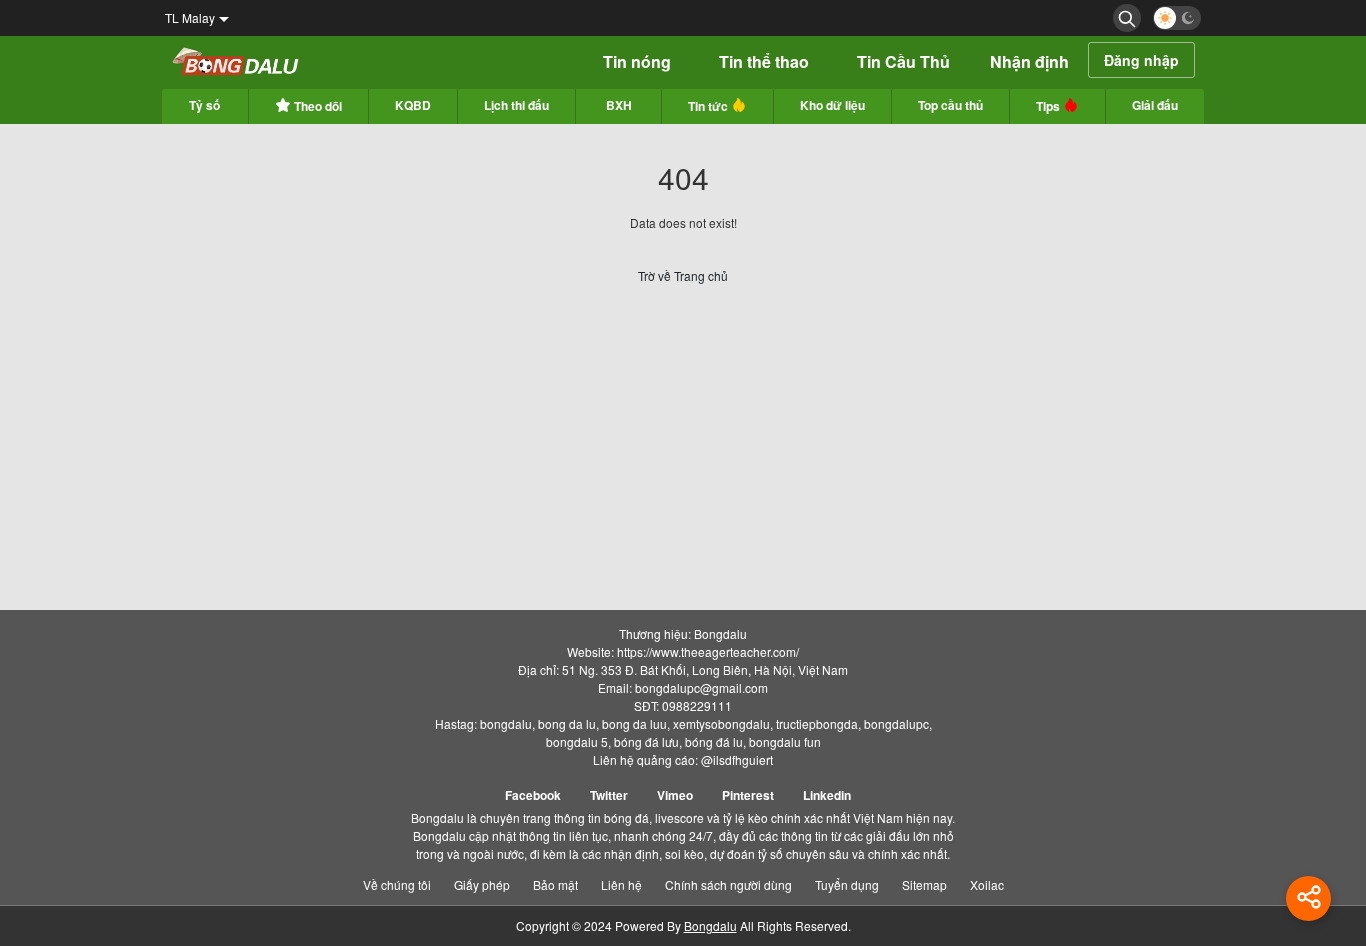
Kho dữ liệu (832, 105)
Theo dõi (316, 106)
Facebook (533, 795)
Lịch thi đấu (516, 105)
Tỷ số (204, 105)
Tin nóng (637, 61)
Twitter (609, 795)
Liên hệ (621, 884)
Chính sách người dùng (728, 884)
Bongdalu (710, 925)
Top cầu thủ (950, 105)
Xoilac (987, 884)
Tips (1049, 106)
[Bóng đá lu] (236, 62)
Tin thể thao (764, 61)
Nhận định (1029, 61)
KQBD (413, 105)
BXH (619, 105)
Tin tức (709, 106)
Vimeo (675, 795)
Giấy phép (482, 884)
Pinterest (748, 795)
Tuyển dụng (847, 884)
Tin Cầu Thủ (903, 61)
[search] (1127, 18)
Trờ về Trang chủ (683, 275)
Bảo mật (555, 884)
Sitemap (924, 884)
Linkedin (827, 795)
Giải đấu (1155, 105)
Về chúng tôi (397, 884)
